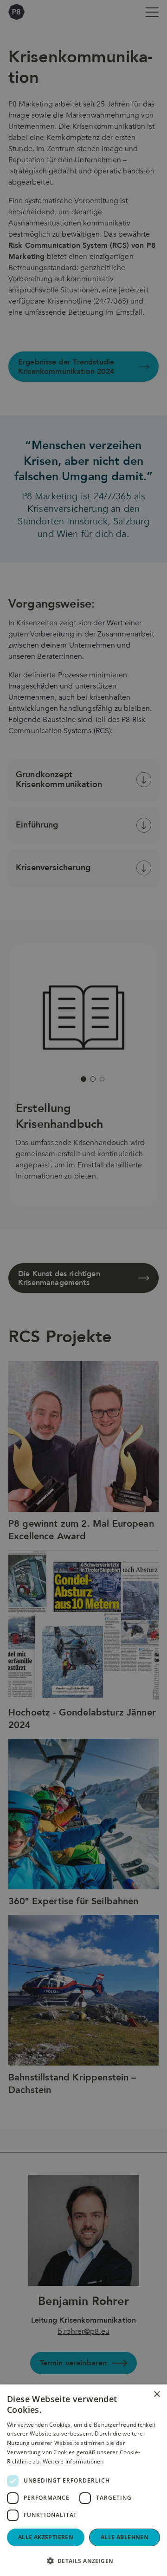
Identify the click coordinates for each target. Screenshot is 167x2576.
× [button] (157, 2394)
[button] (83, 2561)
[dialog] (83, 1288)
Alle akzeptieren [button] (46, 2537)
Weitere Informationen (73, 2461)
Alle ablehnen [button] (125, 2537)
